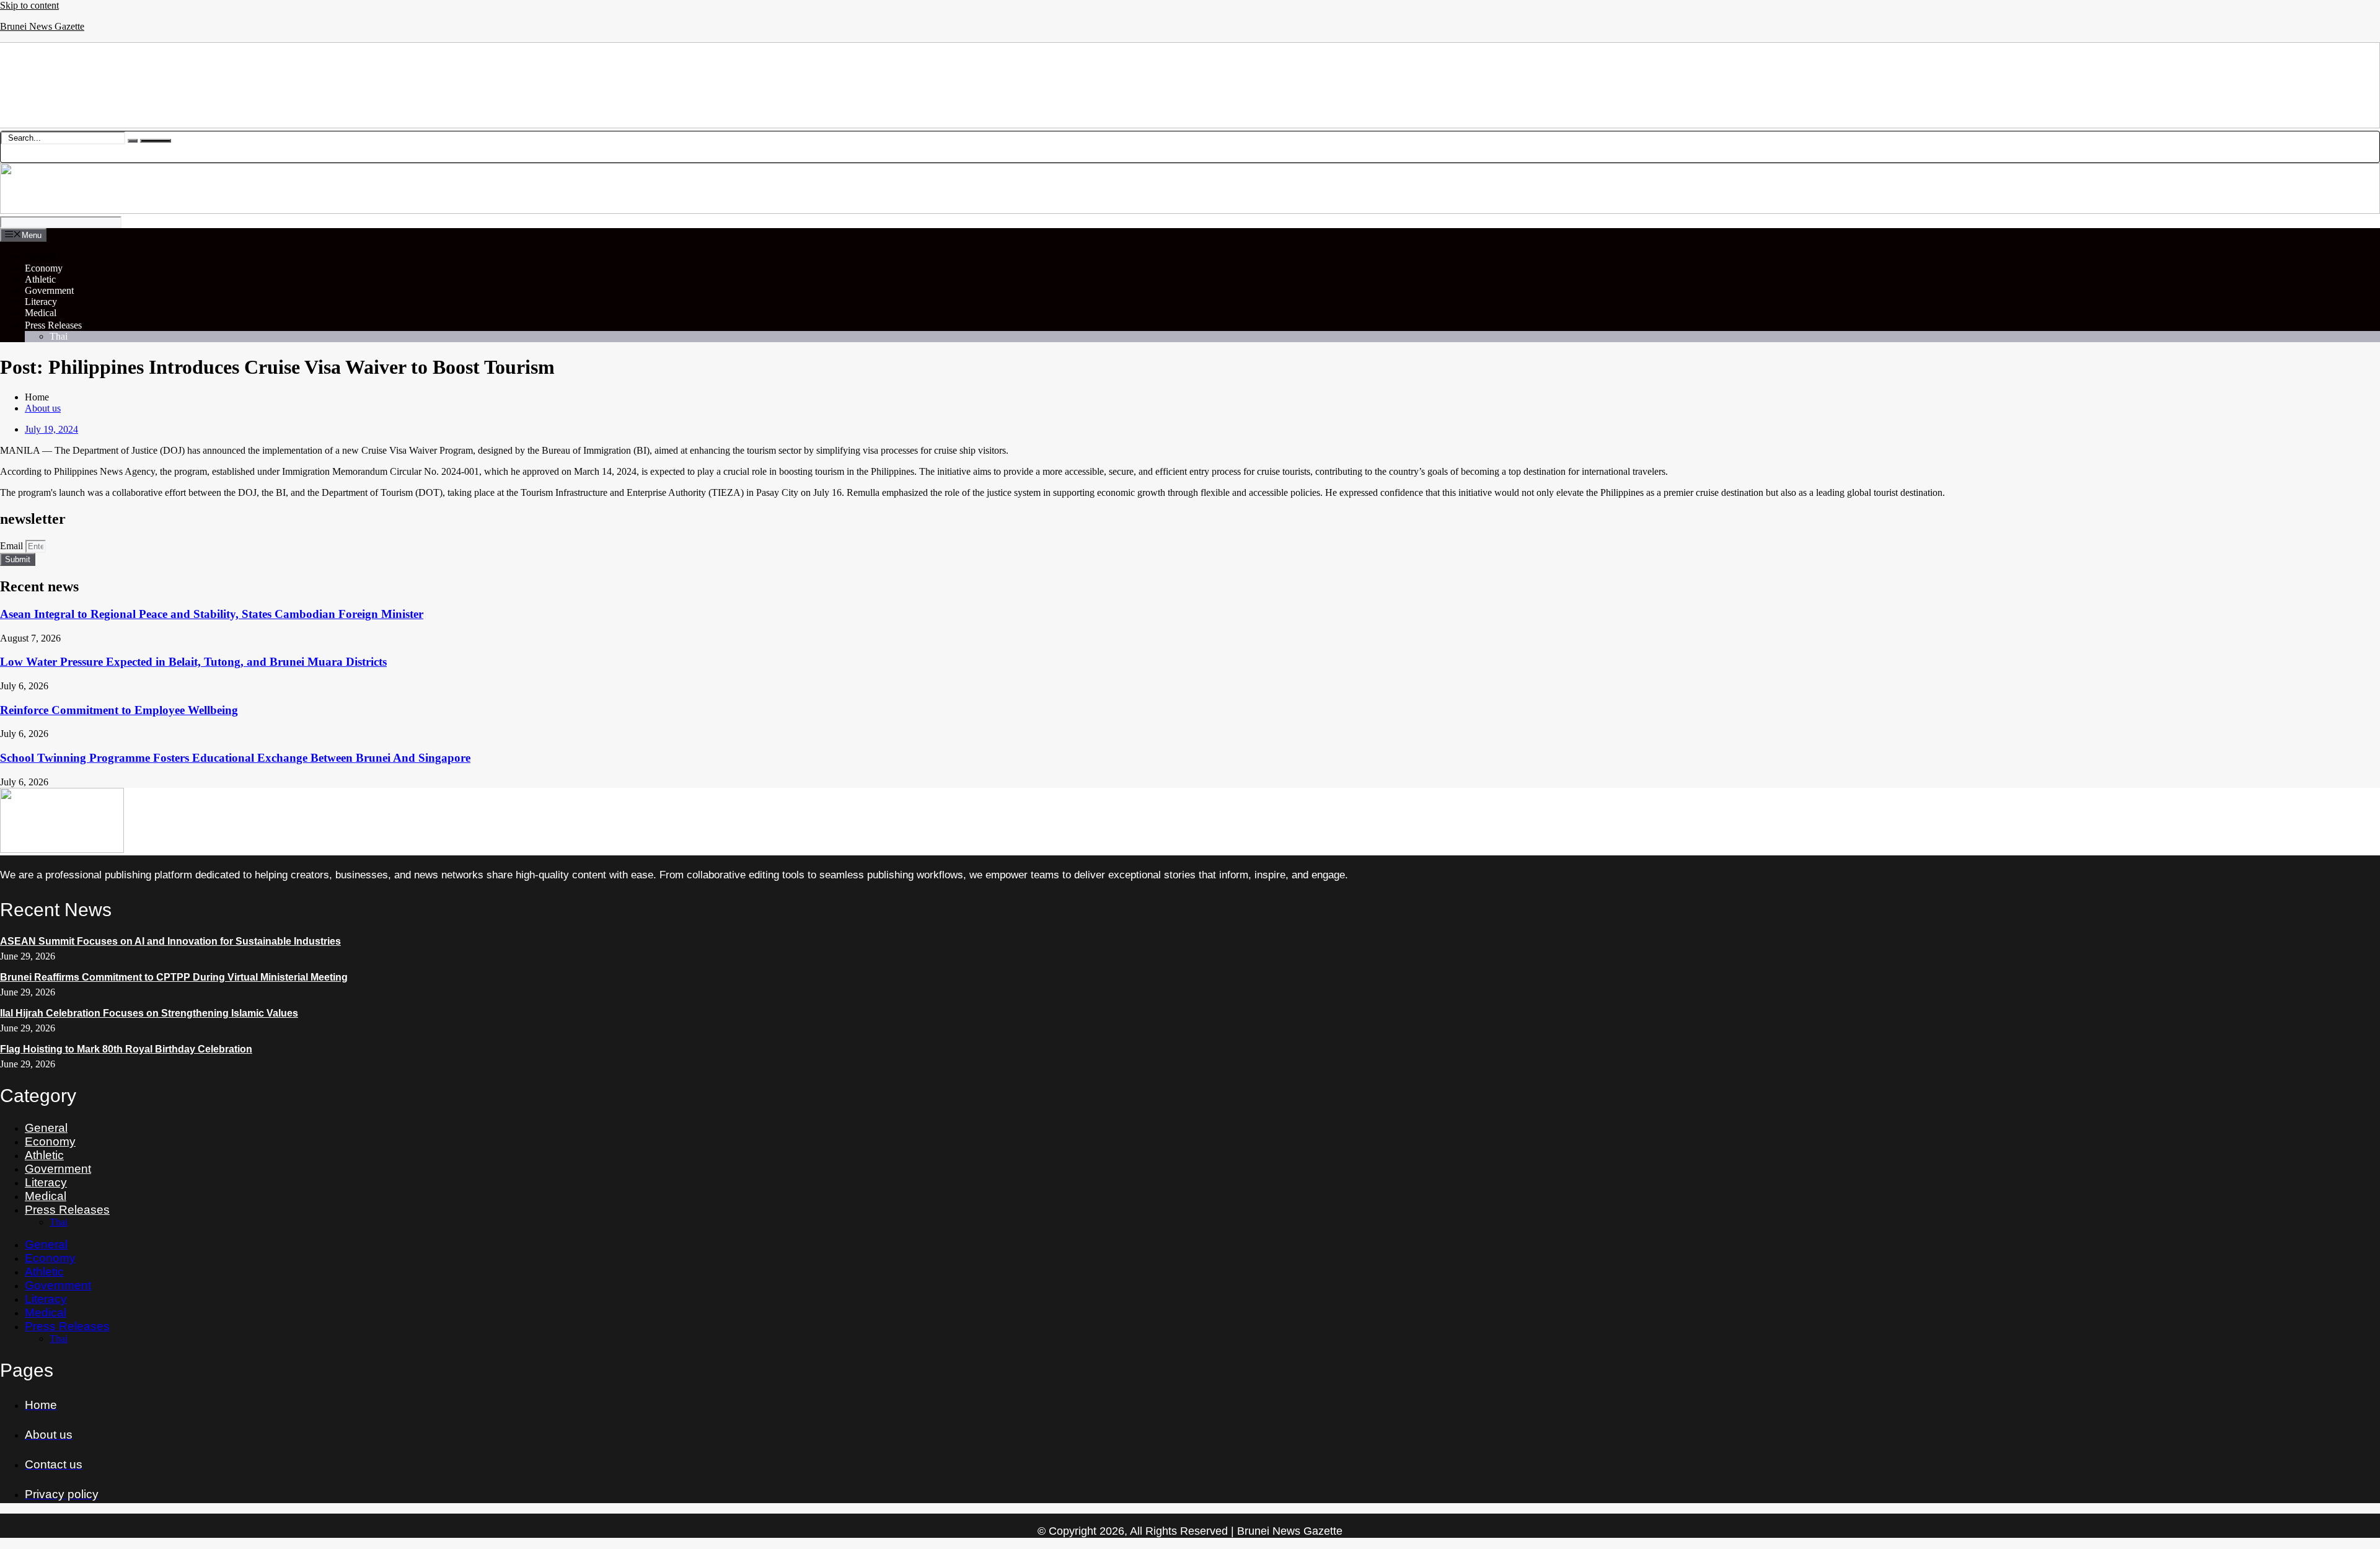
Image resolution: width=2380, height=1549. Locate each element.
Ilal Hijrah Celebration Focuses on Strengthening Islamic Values (149, 1013)
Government (49, 290)
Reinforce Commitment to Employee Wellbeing (119, 710)
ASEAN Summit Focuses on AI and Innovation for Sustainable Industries (170, 941)
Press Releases (53, 325)
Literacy (41, 302)
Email (13, 546)
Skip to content (29, 5)
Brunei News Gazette (42, 26)
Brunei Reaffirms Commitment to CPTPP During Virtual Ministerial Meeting (174, 977)
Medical (41, 313)
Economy (44, 268)
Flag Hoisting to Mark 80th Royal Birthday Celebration (126, 1049)
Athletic (40, 279)
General (40, 257)
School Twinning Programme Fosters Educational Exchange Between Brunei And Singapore (235, 758)
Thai (59, 336)
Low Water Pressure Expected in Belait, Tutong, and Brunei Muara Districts (193, 662)
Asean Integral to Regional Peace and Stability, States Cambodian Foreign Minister (212, 614)
